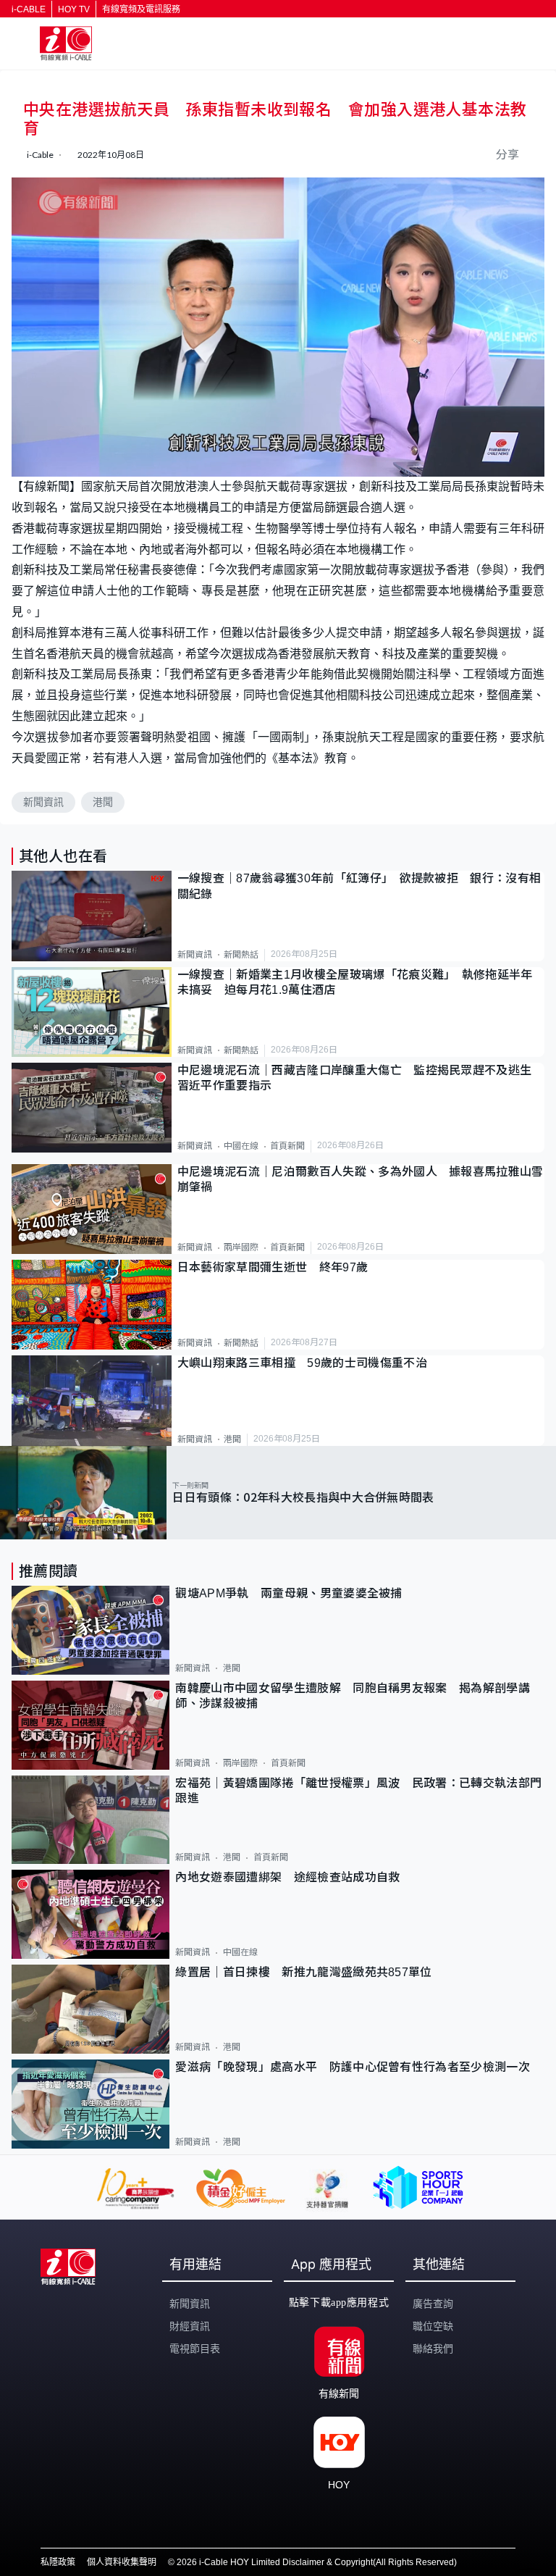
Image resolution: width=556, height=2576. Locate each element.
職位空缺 (433, 2326)
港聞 (103, 802)
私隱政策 (58, 2562)
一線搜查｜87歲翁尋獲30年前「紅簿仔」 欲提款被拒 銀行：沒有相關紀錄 (359, 886)
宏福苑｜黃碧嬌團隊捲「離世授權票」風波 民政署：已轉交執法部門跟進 (358, 1791)
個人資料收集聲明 (122, 2562)
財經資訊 (190, 2326)
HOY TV (74, 9)
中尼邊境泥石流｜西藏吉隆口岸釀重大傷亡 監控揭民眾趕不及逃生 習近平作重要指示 (361, 1078)
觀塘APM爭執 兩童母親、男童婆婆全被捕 (295, 1593)
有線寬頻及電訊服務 (141, 9)
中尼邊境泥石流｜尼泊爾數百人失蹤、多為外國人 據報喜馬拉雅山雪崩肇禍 (361, 1179)
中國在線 (241, 1146)
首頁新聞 (287, 1146)
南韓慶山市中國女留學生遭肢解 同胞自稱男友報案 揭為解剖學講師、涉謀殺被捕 (353, 1696)
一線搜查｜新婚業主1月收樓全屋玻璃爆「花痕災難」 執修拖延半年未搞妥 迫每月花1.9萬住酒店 (355, 982)
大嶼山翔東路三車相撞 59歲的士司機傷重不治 (302, 1363)
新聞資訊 (43, 802)
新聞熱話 (241, 955)
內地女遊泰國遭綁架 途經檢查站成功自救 (287, 1877)
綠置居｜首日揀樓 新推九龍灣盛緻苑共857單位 (303, 1972)
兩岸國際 (241, 1247)
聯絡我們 (433, 2349)
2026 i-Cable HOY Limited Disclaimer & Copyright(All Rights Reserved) (317, 2562)
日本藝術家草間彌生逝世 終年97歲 (273, 1267)
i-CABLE (29, 9)
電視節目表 (195, 2349)
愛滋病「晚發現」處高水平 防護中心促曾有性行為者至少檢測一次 (353, 2067)
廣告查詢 (433, 2304)
